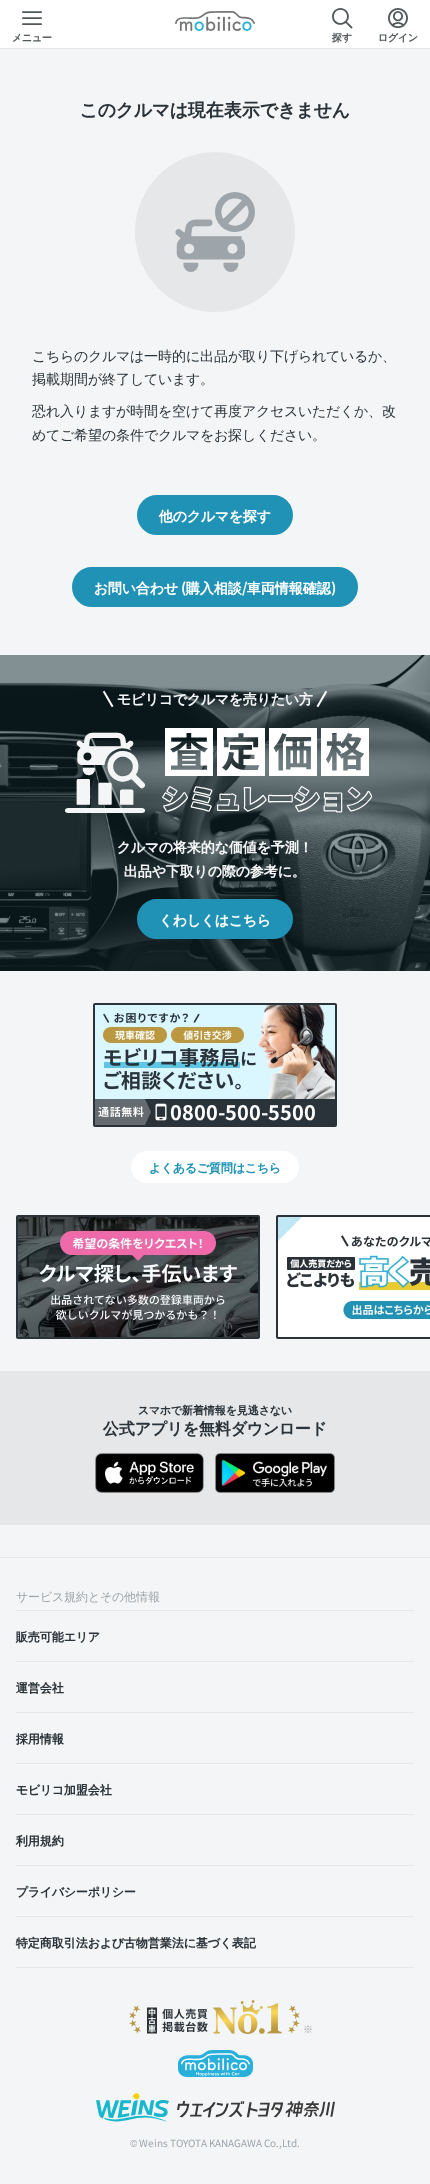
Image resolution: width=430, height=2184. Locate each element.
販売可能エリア (58, 1635)
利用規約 (40, 1839)
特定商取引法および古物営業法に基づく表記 (136, 1941)
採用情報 (40, 1737)
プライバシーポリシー (76, 1890)
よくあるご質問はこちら (215, 1166)
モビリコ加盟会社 (64, 1788)
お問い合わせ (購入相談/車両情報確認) (215, 587)
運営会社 (40, 1686)
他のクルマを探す (215, 515)
